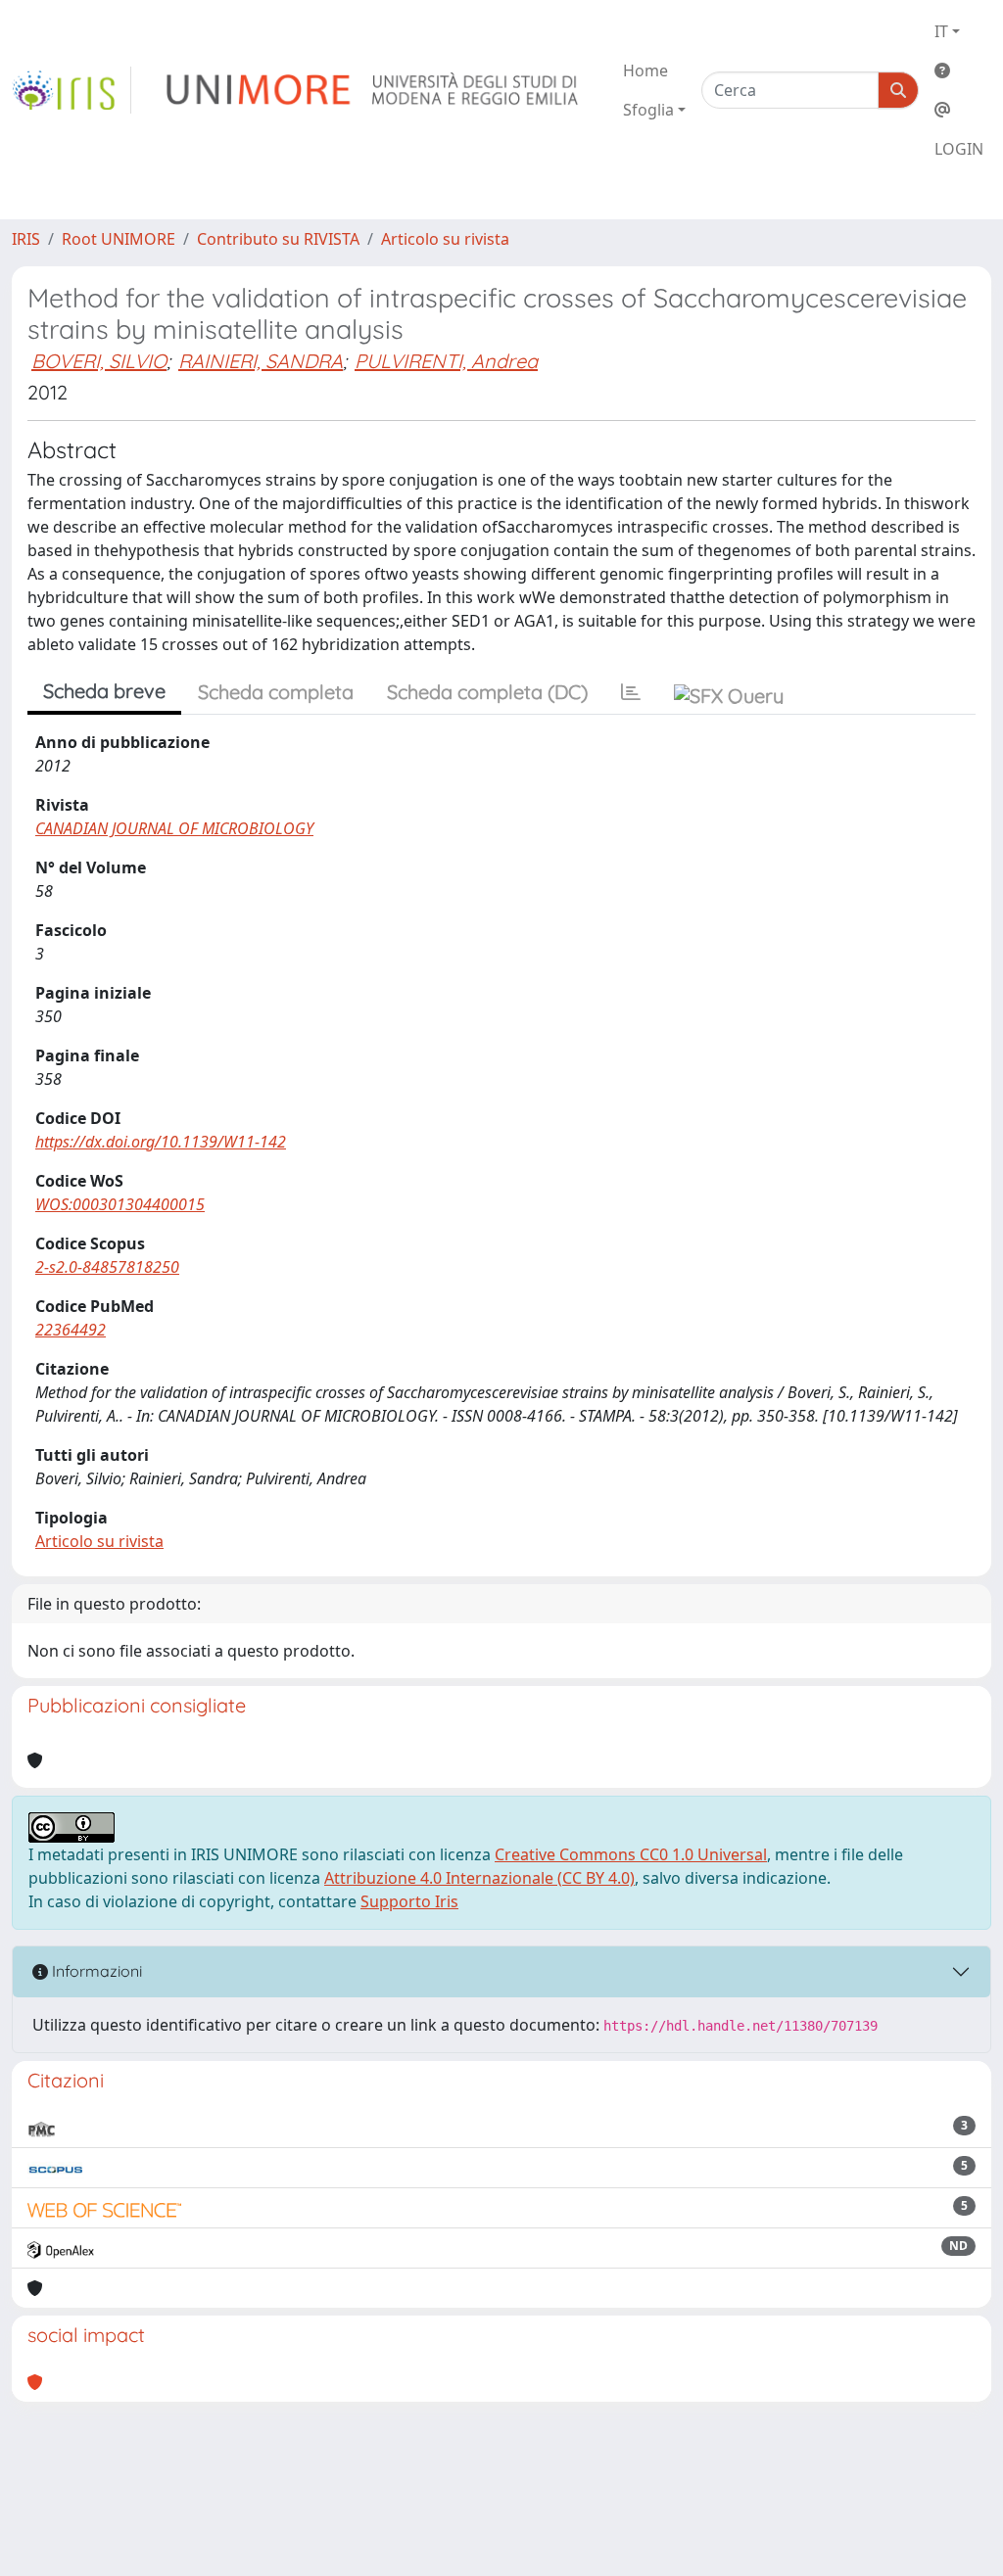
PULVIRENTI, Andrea (446, 361)
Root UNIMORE (119, 239)
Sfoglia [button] (648, 110)
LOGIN (959, 149)
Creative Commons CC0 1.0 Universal (631, 1854)
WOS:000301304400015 (120, 1204)
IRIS (26, 239)
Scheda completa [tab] (276, 692)
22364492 (71, 1330)
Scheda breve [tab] (104, 691)
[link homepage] (72, 90)
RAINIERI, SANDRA (261, 361)
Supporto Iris (409, 1901)
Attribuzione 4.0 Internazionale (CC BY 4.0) (479, 1878)
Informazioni (95, 1971)
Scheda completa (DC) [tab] (487, 692)
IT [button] (941, 31)
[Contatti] (959, 110)
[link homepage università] (374, 90)
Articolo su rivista (445, 239)
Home (645, 70)
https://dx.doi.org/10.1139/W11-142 (161, 1142)
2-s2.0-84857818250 (107, 1267)
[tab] (631, 692)
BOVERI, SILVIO (99, 361)
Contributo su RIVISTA (278, 239)
